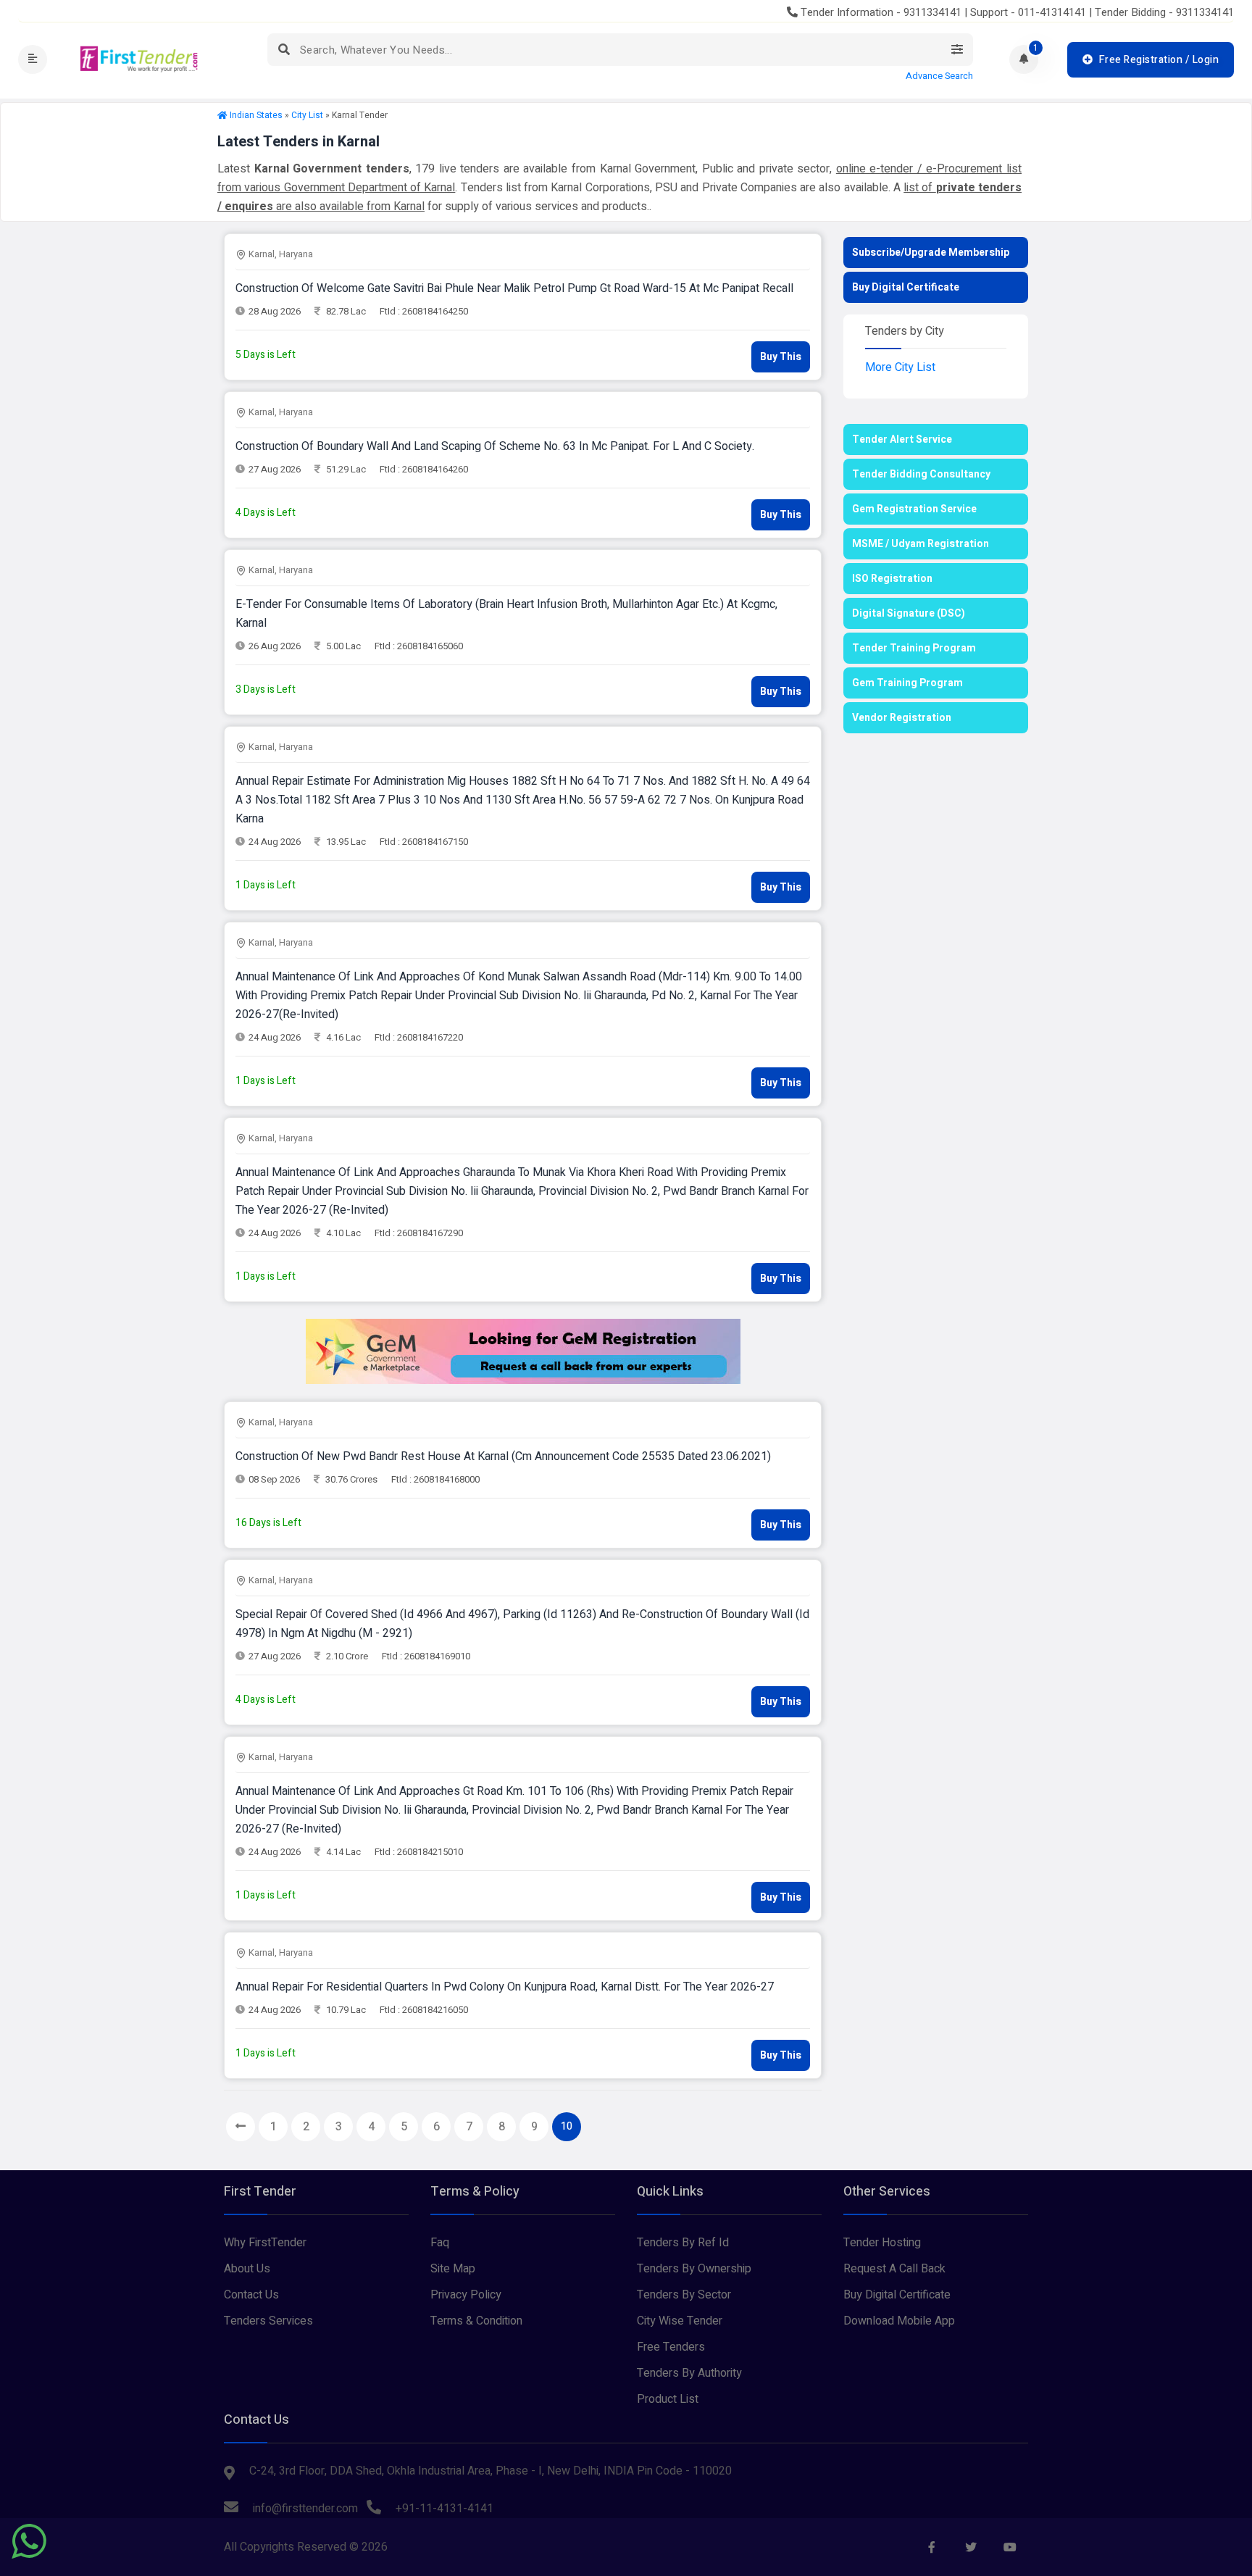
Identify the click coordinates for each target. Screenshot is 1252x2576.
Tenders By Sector (684, 2295)
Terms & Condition (476, 2321)
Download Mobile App (899, 2321)
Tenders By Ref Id (683, 2243)
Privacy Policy (466, 2295)
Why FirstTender (265, 2243)
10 (567, 2126)
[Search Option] (957, 50)
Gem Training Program (907, 683)
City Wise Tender (680, 2321)
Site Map (453, 2269)
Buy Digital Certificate (906, 287)
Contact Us (251, 2295)
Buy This (781, 357)
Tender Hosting (882, 2243)
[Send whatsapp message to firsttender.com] (29, 2541)
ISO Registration (892, 579)
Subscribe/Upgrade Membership (931, 253)
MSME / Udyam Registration (921, 544)
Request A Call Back (894, 2269)
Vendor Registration (902, 718)
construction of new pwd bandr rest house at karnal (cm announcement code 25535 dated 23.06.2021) (503, 1456)
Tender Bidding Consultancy (921, 474)
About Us (247, 2269)
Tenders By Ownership (694, 2269)
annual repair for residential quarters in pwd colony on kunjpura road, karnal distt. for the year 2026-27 (505, 1987)
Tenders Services (268, 2321)
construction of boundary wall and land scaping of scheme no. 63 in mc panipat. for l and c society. (495, 446)
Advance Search (939, 76)
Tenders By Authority (689, 2373)
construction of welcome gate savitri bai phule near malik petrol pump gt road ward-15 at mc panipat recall (514, 288)
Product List (668, 2399)
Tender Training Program (914, 648)
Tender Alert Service (902, 439)
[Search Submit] (284, 50)
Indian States (256, 115)
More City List (900, 367)
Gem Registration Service (914, 509)
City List (307, 115)
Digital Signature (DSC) (909, 613)
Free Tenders (671, 2347)
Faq (440, 2243)
